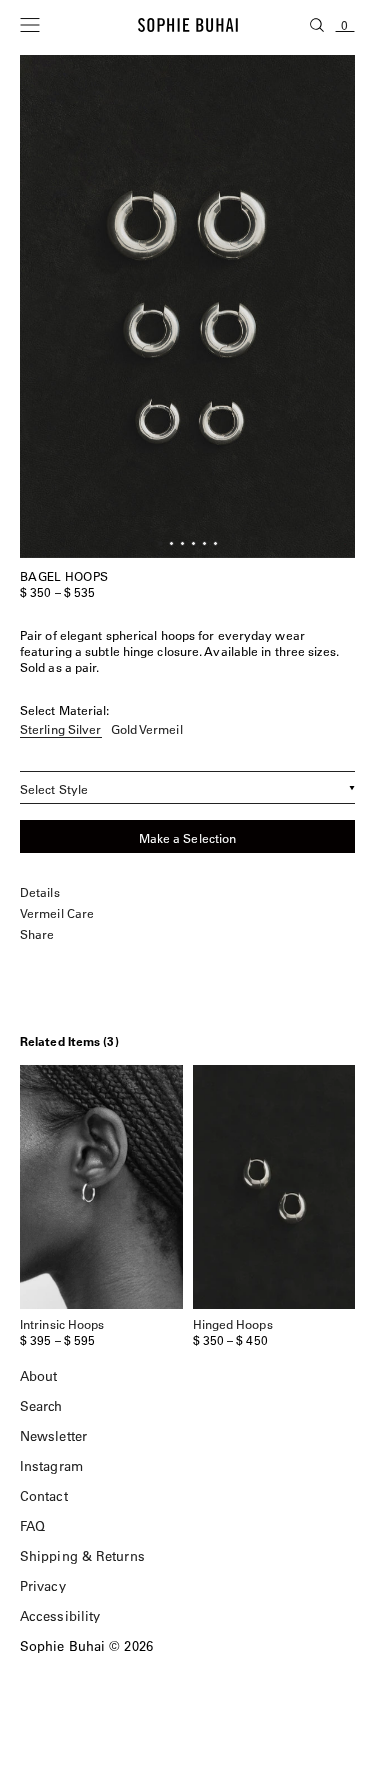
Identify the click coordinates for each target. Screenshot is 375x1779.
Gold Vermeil (147, 730)
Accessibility (60, 1615)
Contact (44, 1495)
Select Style (54, 789)
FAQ (32, 1525)
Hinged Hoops (233, 1324)
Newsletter (53, 1435)
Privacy (43, 1585)
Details (40, 892)
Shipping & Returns (82, 1555)
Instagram (51, 1465)
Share (37, 934)
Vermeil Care (57, 913)
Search (41, 1405)
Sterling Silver (61, 730)
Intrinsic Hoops (62, 1324)
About (39, 1375)
